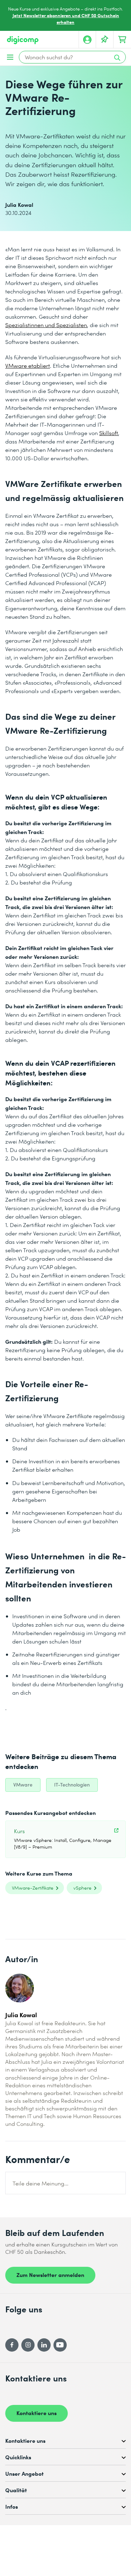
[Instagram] (28, 2345)
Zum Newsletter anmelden (50, 2275)
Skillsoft (109, 433)
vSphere (82, 1888)
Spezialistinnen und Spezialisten (46, 325)
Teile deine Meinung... (41, 2183)
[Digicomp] (23, 40)
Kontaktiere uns (37, 2413)
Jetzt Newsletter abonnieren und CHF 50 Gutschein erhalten (66, 19)
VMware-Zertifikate (33, 1888)
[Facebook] (12, 2345)
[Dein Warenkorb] (122, 40)
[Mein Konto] (87, 40)
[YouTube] (60, 2345)
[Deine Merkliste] (105, 40)
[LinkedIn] (44, 2345)
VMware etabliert (28, 365)
